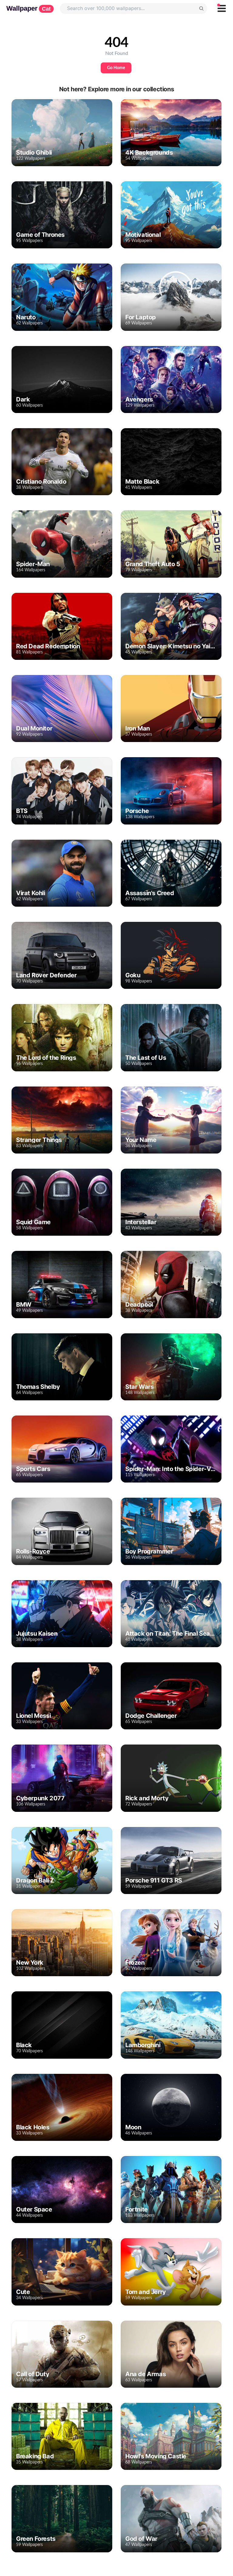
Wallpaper (29, 8)
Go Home (116, 68)
